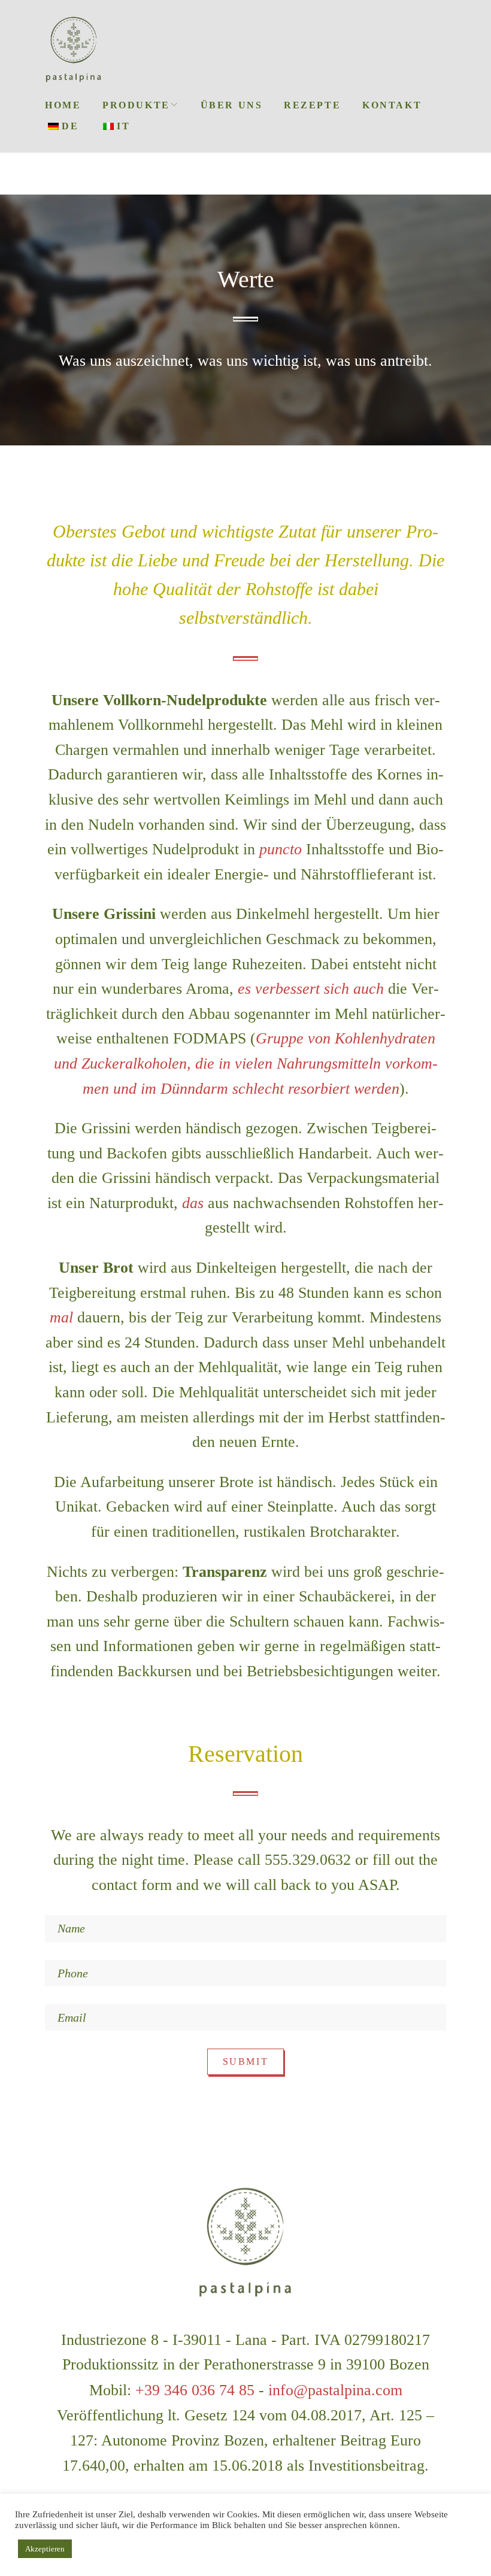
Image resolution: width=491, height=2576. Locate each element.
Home (63, 105)
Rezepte (312, 105)
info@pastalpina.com (335, 2390)
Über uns (231, 105)
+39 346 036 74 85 (195, 2390)
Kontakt (392, 105)
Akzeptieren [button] (45, 2549)
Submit (245, 2061)
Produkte (136, 105)
